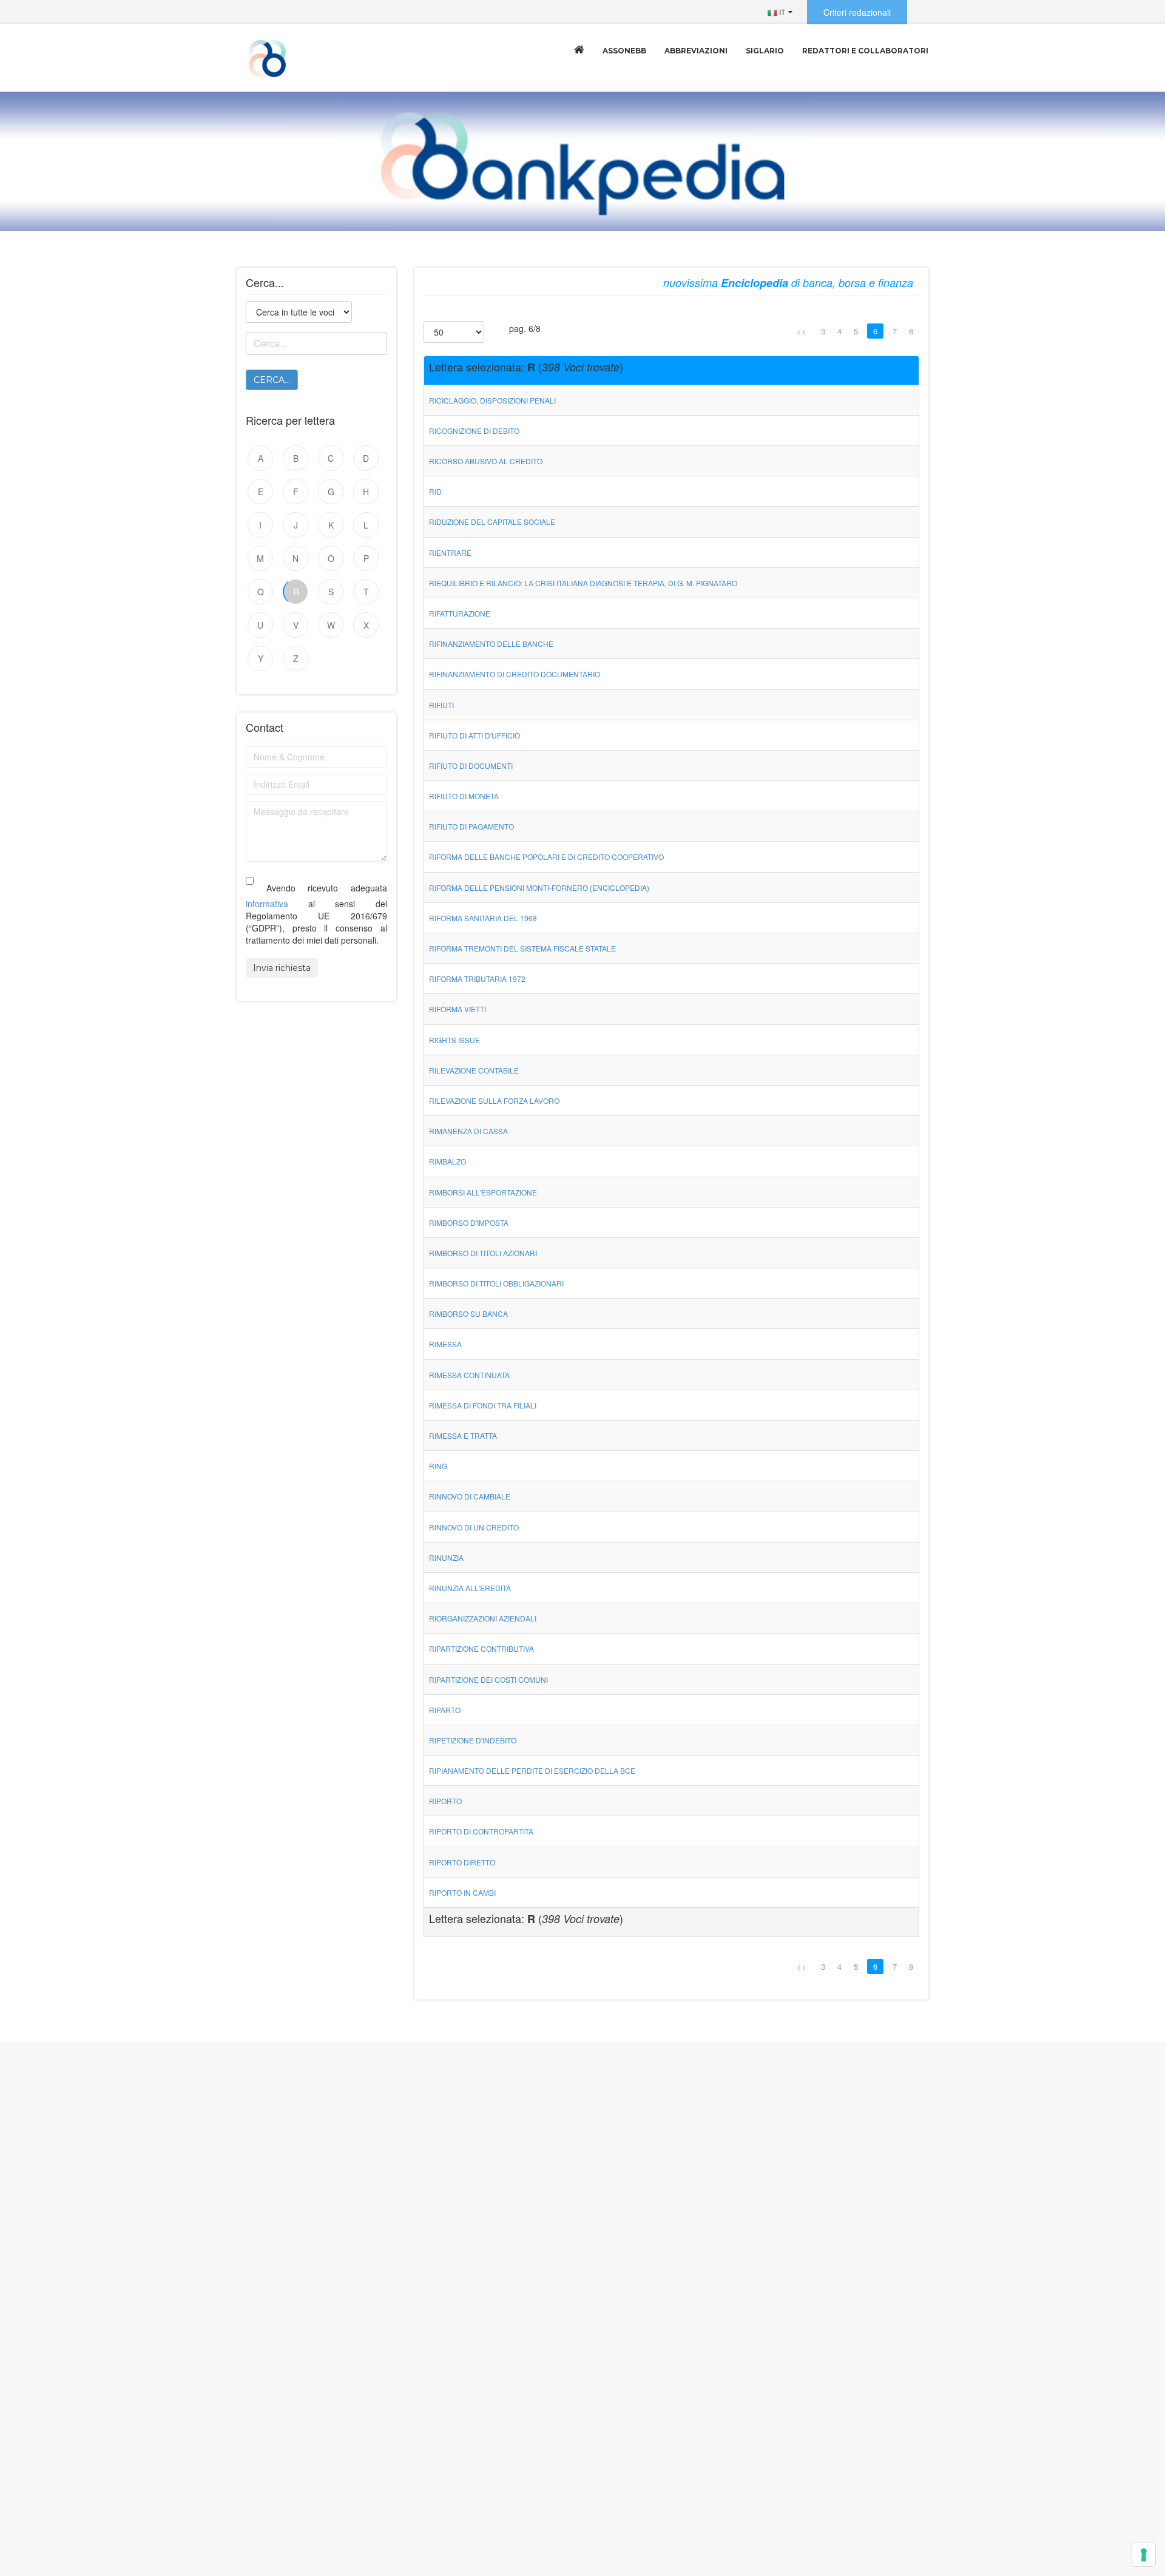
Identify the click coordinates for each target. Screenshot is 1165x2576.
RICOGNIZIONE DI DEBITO (474, 431)
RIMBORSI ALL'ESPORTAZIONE (483, 1192)
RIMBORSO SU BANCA (468, 1313)
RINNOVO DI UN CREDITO (474, 1527)
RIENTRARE (450, 553)
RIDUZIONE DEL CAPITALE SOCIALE (492, 522)
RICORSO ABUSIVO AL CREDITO (486, 461)
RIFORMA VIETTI (458, 1009)
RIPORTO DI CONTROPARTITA (481, 1831)
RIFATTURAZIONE (460, 613)
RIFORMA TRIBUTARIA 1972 (477, 979)
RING (438, 1466)
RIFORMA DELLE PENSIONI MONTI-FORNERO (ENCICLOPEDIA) (539, 887)
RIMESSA (445, 1344)
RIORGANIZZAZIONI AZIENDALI (483, 1618)
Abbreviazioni (696, 51)
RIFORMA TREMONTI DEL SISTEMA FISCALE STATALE (522, 948)
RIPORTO (445, 1801)
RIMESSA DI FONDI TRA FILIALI (483, 1405)
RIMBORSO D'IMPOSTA (469, 1222)
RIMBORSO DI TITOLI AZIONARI (483, 1253)
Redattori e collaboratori (865, 51)
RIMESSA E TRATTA (463, 1435)
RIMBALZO (447, 1161)
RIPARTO (445, 1710)
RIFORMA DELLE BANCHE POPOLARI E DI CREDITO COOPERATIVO (546, 857)
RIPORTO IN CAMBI (462, 1892)
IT (781, 12)
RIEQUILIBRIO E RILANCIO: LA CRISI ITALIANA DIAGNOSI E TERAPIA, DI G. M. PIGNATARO (583, 583)
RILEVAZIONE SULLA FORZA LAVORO (494, 1100)
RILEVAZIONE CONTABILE (474, 1070)
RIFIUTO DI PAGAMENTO (471, 826)
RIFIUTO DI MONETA (464, 796)
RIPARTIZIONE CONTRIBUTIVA (481, 1648)
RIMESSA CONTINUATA (469, 1375)
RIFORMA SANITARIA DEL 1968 (483, 918)
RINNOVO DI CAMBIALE (470, 1496)
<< (802, 331)
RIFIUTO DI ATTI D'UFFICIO (474, 735)
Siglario (765, 51)
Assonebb (624, 51)
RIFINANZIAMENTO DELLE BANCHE (491, 644)
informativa (267, 904)
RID (435, 491)
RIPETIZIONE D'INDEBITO (473, 1740)
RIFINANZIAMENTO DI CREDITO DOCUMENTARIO (515, 674)
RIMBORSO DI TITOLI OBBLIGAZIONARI (496, 1283)
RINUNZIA (446, 1557)
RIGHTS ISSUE (454, 1040)
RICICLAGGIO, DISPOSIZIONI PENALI (492, 400)
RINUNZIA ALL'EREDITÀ (470, 1588)
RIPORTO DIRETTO (462, 1862)
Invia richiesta (282, 968)
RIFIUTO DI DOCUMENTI (471, 766)
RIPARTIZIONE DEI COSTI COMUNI (488, 1679)
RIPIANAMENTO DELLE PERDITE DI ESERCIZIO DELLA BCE (532, 1770)
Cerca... (272, 380)
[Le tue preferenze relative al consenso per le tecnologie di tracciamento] (1144, 2555)
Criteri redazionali (857, 12)
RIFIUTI (441, 705)
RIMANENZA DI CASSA (468, 1131)
